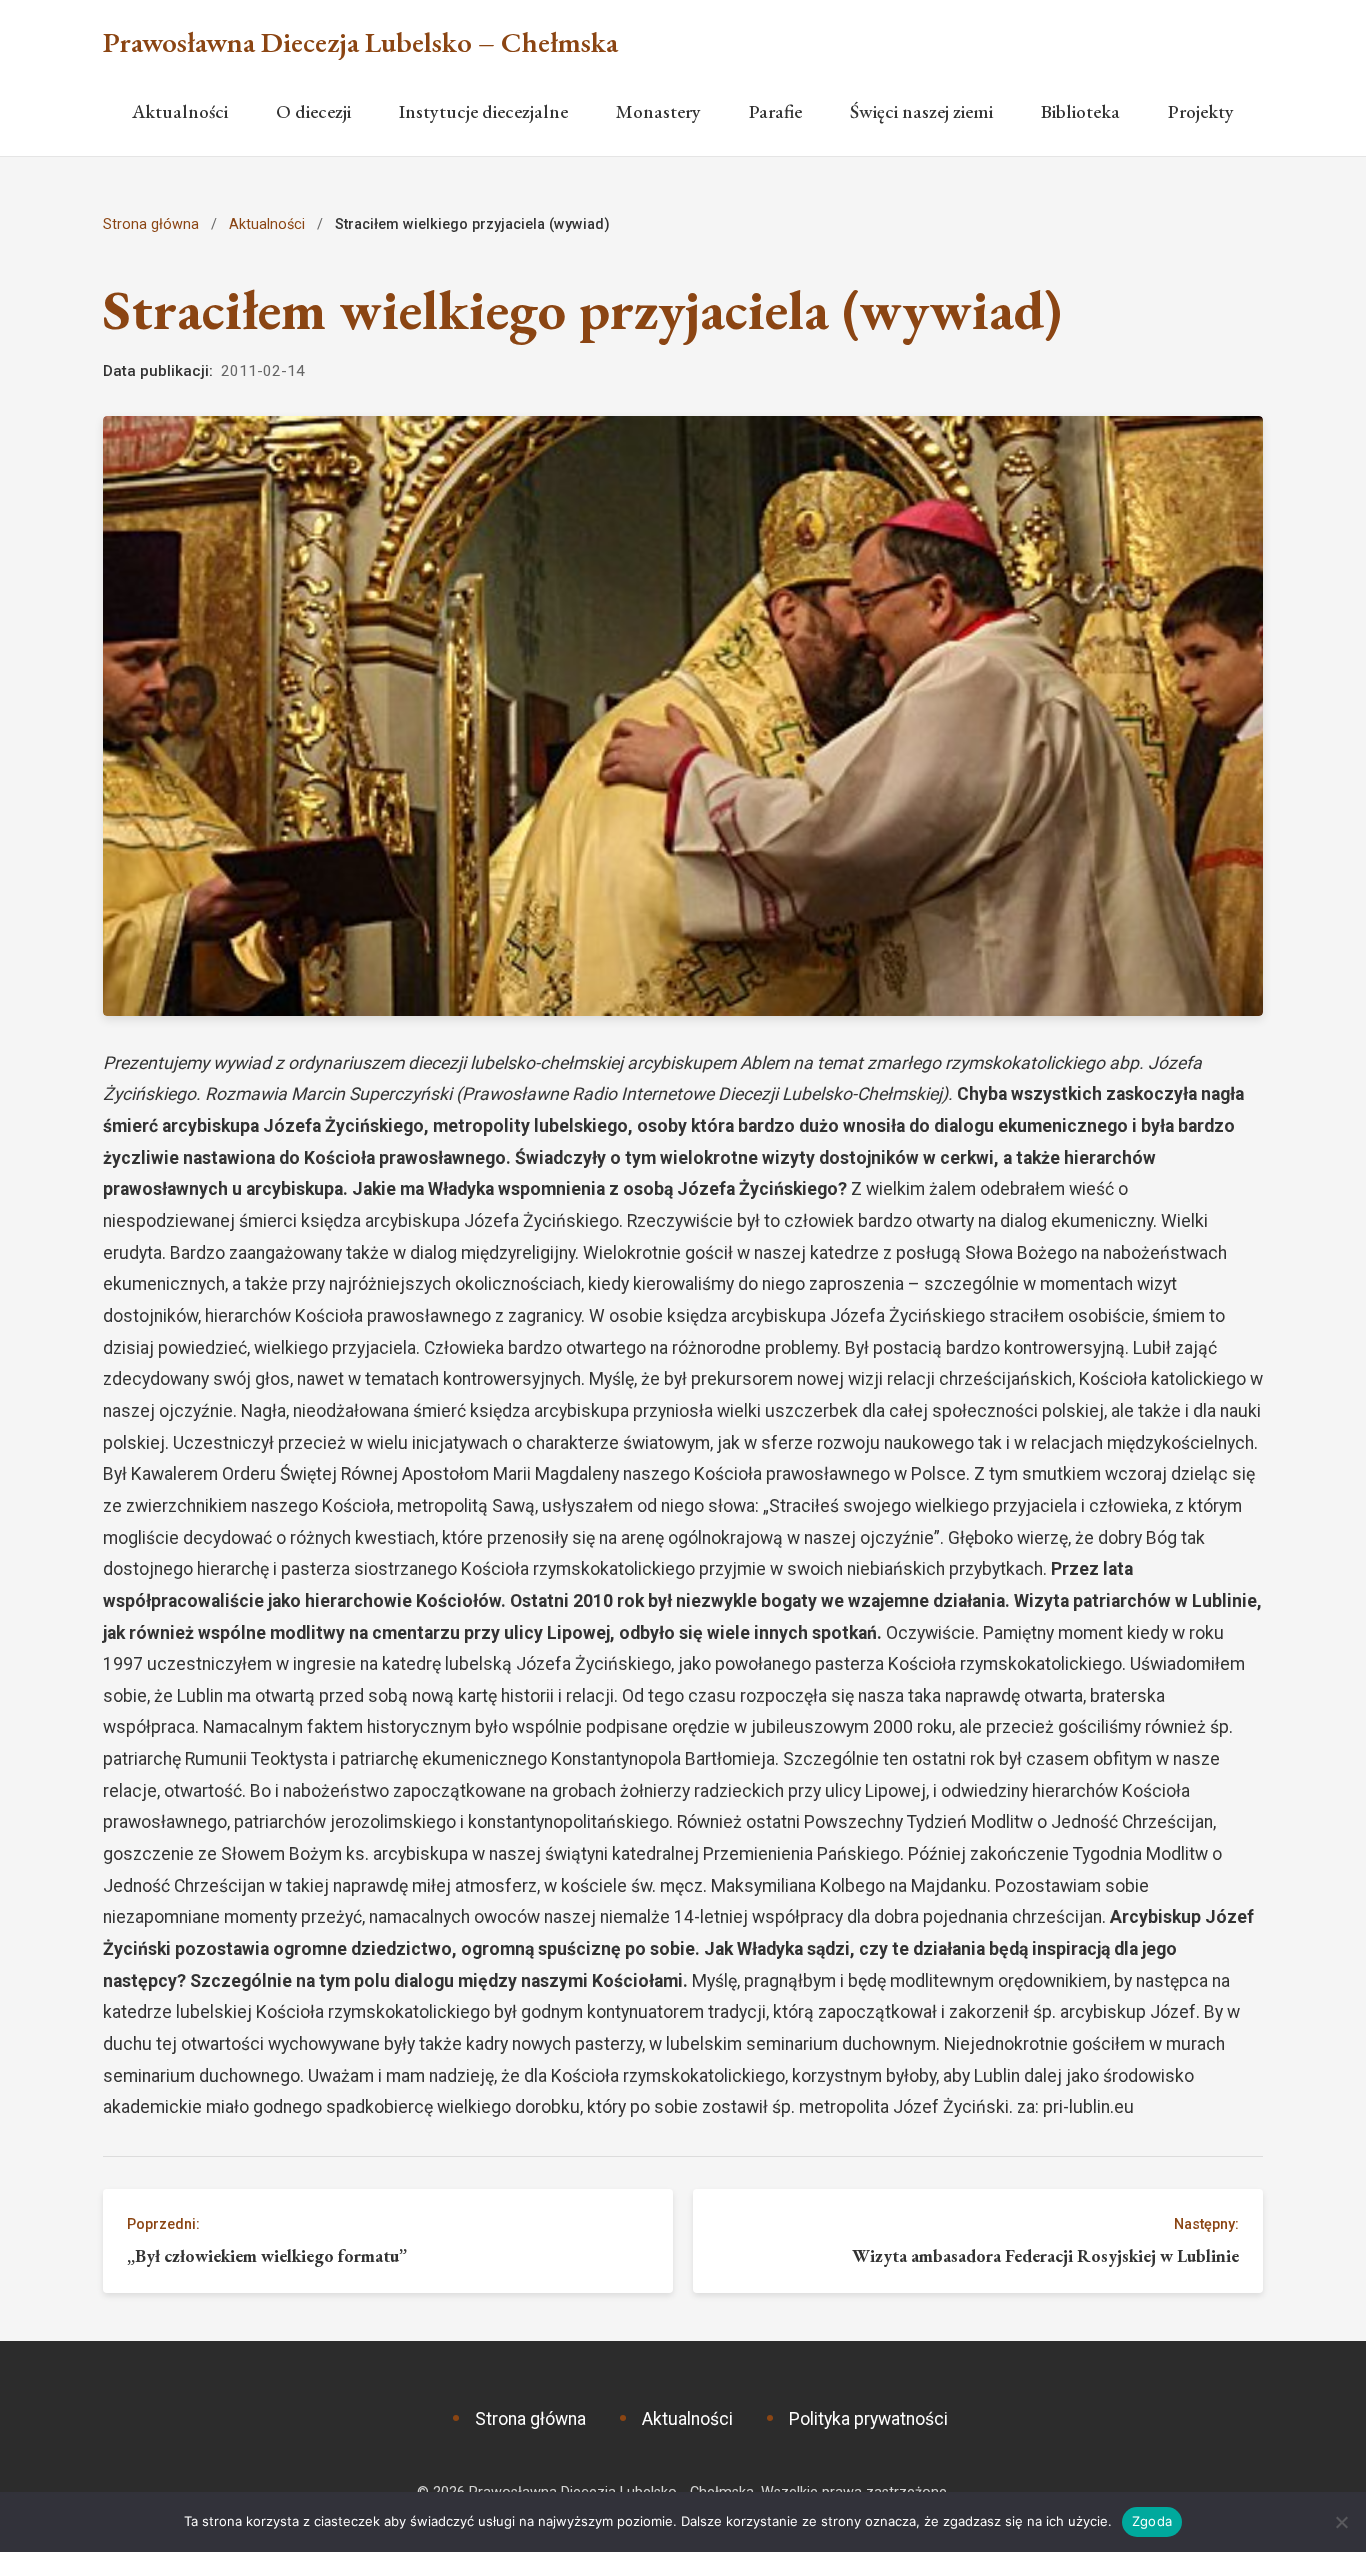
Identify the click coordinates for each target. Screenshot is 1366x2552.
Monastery (658, 111)
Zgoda (1152, 2521)
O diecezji (313, 111)
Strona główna (151, 224)
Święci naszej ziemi (921, 111)
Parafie (775, 111)
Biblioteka (1080, 111)
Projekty (1201, 111)
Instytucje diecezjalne (483, 111)
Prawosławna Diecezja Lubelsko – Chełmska (360, 42)
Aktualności (180, 111)
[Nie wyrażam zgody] (1341, 2522)
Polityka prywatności (868, 2419)
